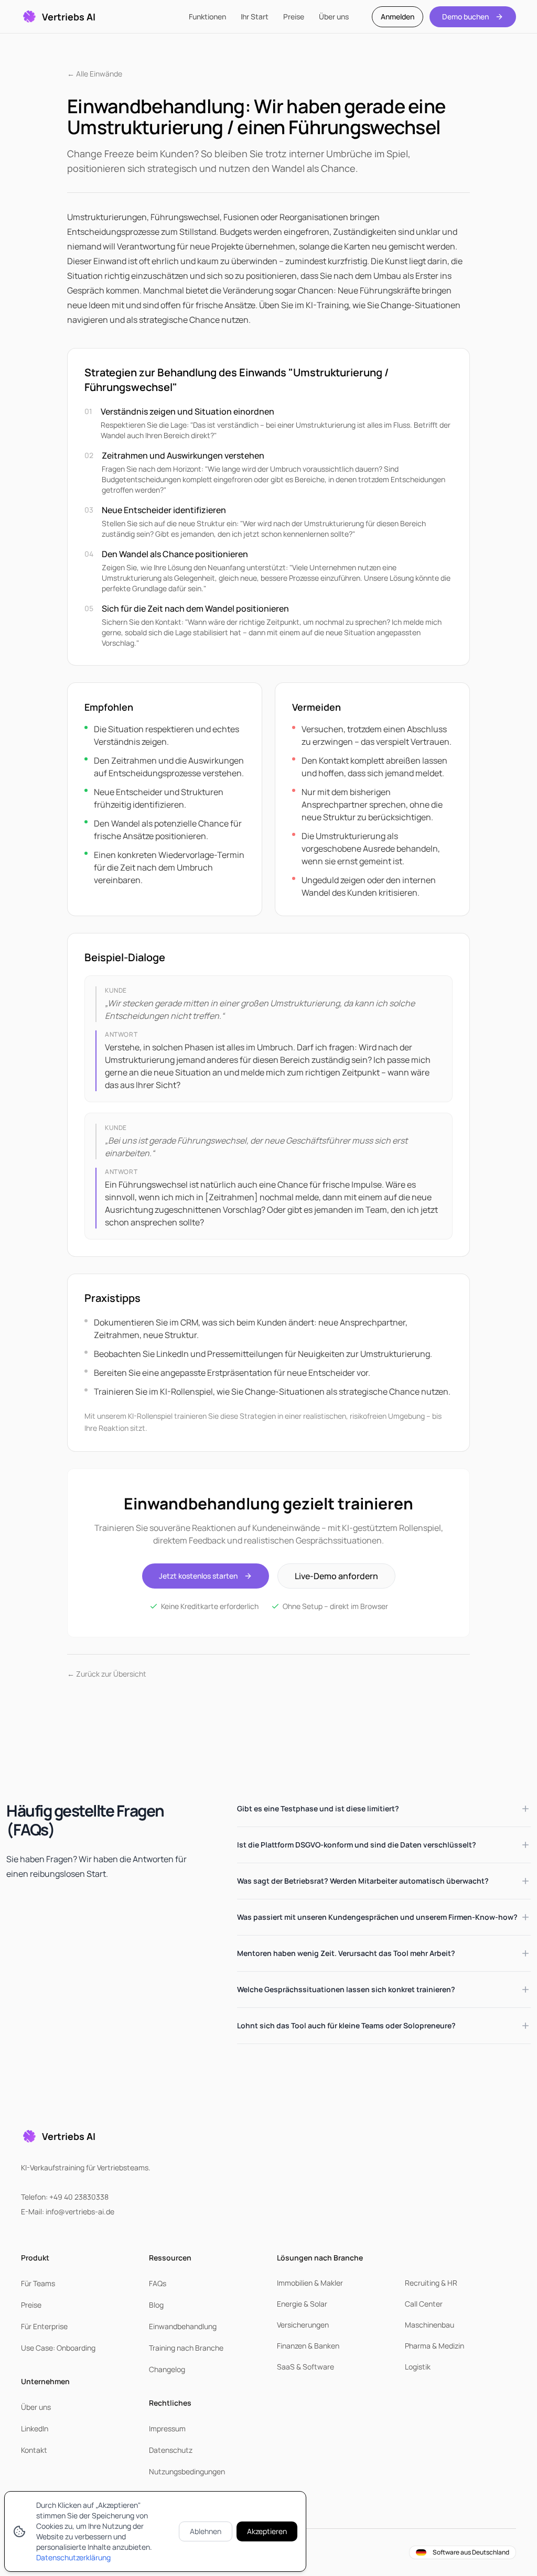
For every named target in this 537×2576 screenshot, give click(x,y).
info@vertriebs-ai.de (80, 2211)
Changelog (167, 2369)
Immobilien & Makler (310, 2283)
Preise (294, 17)
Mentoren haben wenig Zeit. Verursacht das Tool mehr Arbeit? (346, 1953)
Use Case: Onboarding (58, 2348)
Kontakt (34, 2450)
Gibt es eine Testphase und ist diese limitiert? (318, 1808)
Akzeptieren (267, 2531)
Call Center (424, 2304)
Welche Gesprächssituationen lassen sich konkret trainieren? (346, 1989)
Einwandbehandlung (183, 2326)
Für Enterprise (44, 2326)
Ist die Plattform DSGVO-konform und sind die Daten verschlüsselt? (357, 1845)
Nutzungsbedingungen (187, 2471)
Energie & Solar (302, 2304)
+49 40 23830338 (79, 2197)
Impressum (167, 2428)
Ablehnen (206, 2531)
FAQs (158, 2283)
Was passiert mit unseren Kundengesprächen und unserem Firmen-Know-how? (377, 1917)
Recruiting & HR (431, 2283)
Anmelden (398, 17)
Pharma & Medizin (434, 2346)
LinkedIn (35, 2428)
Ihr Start (255, 17)
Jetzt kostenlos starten (198, 1576)
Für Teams (38, 2283)
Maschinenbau (429, 2325)
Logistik (418, 2367)
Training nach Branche (186, 2348)
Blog (156, 2305)
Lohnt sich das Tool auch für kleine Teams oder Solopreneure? (346, 2025)
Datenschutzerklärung (73, 2557)
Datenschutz (171, 2450)
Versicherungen (303, 2325)
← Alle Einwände (95, 74)
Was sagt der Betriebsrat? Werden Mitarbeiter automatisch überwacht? (363, 1881)
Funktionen (207, 17)
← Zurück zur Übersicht (107, 1674)
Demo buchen (465, 17)
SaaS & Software (305, 2367)
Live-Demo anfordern (336, 1576)
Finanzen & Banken (308, 2346)
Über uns (334, 17)
